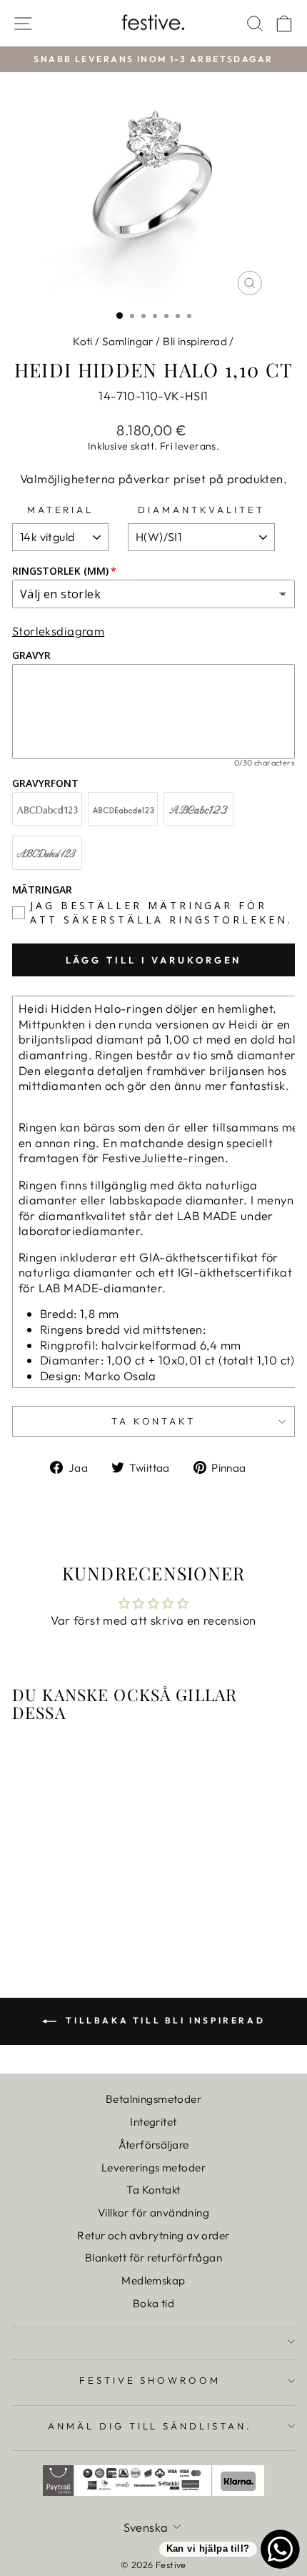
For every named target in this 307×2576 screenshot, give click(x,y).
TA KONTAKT (154, 1421)
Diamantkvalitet (201, 510)
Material (61, 510)
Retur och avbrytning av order (153, 2235)
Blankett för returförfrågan (153, 2258)
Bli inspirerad (195, 341)
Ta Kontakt (153, 2190)
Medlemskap (153, 2280)
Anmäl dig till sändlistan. (150, 2426)
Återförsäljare (154, 2145)
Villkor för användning (153, 2213)
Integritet (153, 2122)
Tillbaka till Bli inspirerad (163, 2020)
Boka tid (153, 2303)
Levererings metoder (153, 2168)
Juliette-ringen (183, 1158)
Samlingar (128, 341)
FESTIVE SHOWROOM (150, 2380)
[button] (51, 37)
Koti (83, 341)
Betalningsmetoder (153, 2099)
